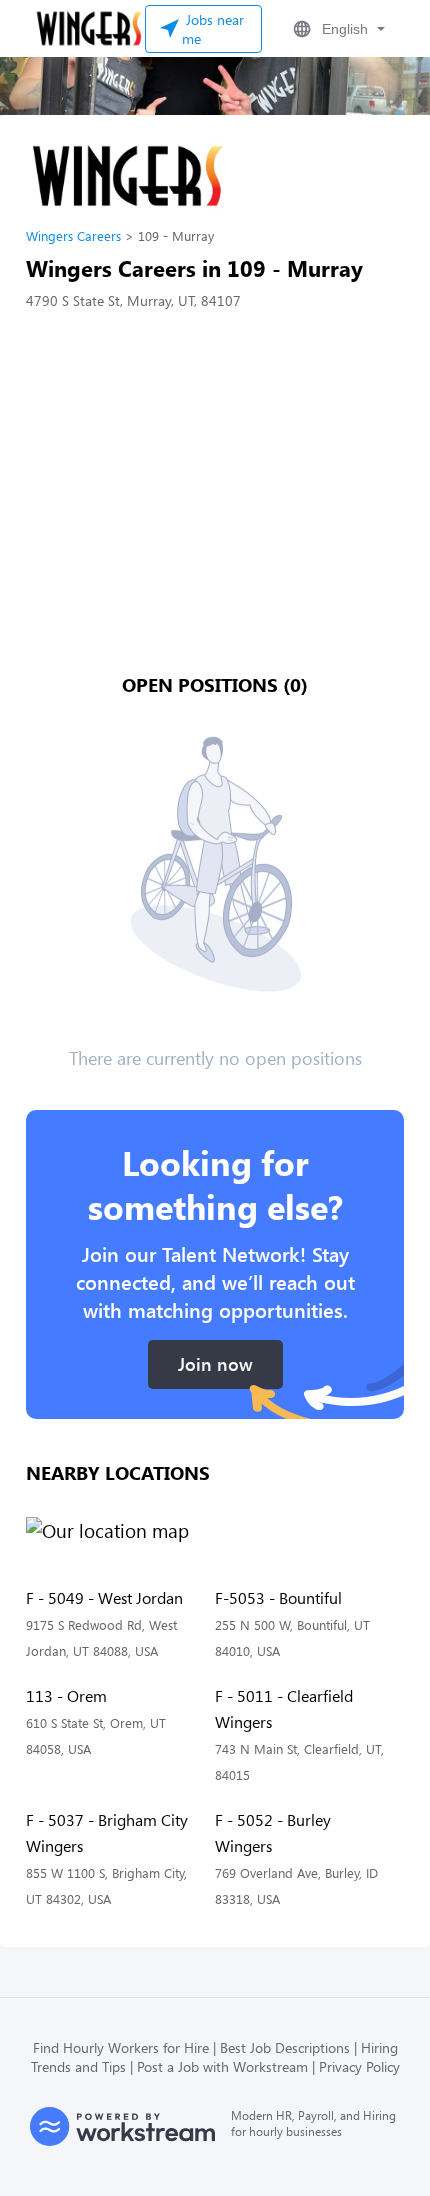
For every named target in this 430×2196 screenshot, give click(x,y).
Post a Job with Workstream (222, 2066)
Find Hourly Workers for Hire (121, 2047)
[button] (337, 29)
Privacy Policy (359, 2066)
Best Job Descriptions (285, 2047)
